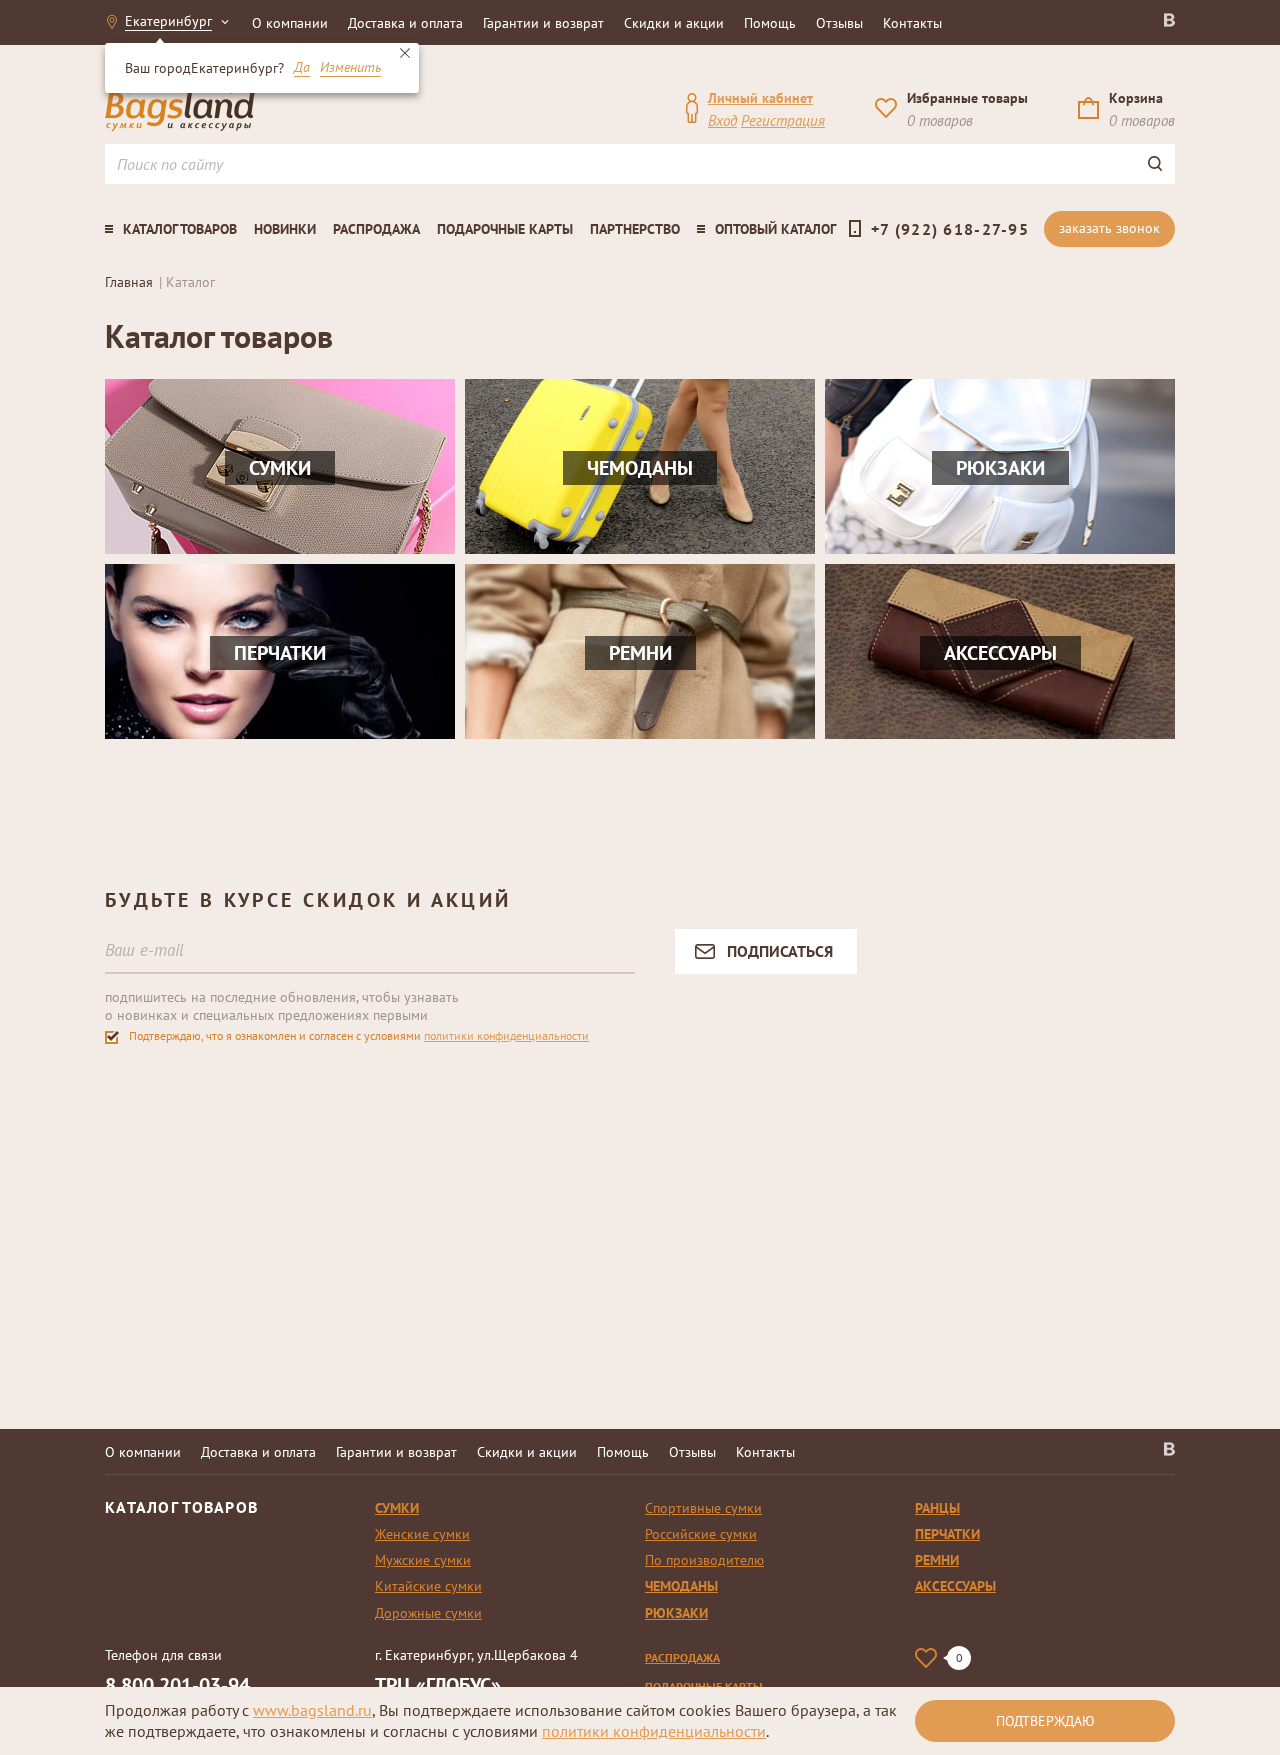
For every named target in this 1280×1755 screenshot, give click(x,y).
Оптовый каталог (775, 229)
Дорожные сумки (428, 1613)
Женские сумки (422, 1534)
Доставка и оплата (405, 23)
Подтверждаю (1045, 1721)
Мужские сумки (423, 1560)
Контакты (912, 23)
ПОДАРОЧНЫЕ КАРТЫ (704, 1686)
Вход (722, 120)
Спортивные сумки (703, 1508)
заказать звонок (1109, 228)
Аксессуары (955, 1586)
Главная (129, 282)
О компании (290, 23)
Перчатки (947, 1534)
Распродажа (376, 229)
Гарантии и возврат (543, 23)
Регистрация (783, 120)
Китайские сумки (428, 1586)
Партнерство (635, 229)
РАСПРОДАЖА (682, 1657)
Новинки (285, 229)
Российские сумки (701, 1534)
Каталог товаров (180, 229)
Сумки (397, 1508)
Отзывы (839, 23)
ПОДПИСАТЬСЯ (780, 951)
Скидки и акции (674, 23)
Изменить (350, 68)
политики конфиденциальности (506, 1035)
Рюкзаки (676, 1613)
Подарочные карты (505, 229)
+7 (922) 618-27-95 (950, 229)
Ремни (937, 1560)
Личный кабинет (760, 98)
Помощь (770, 23)
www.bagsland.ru (312, 1710)
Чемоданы (681, 1586)
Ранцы (937, 1508)
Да (302, 68)
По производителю (704, 1560)
